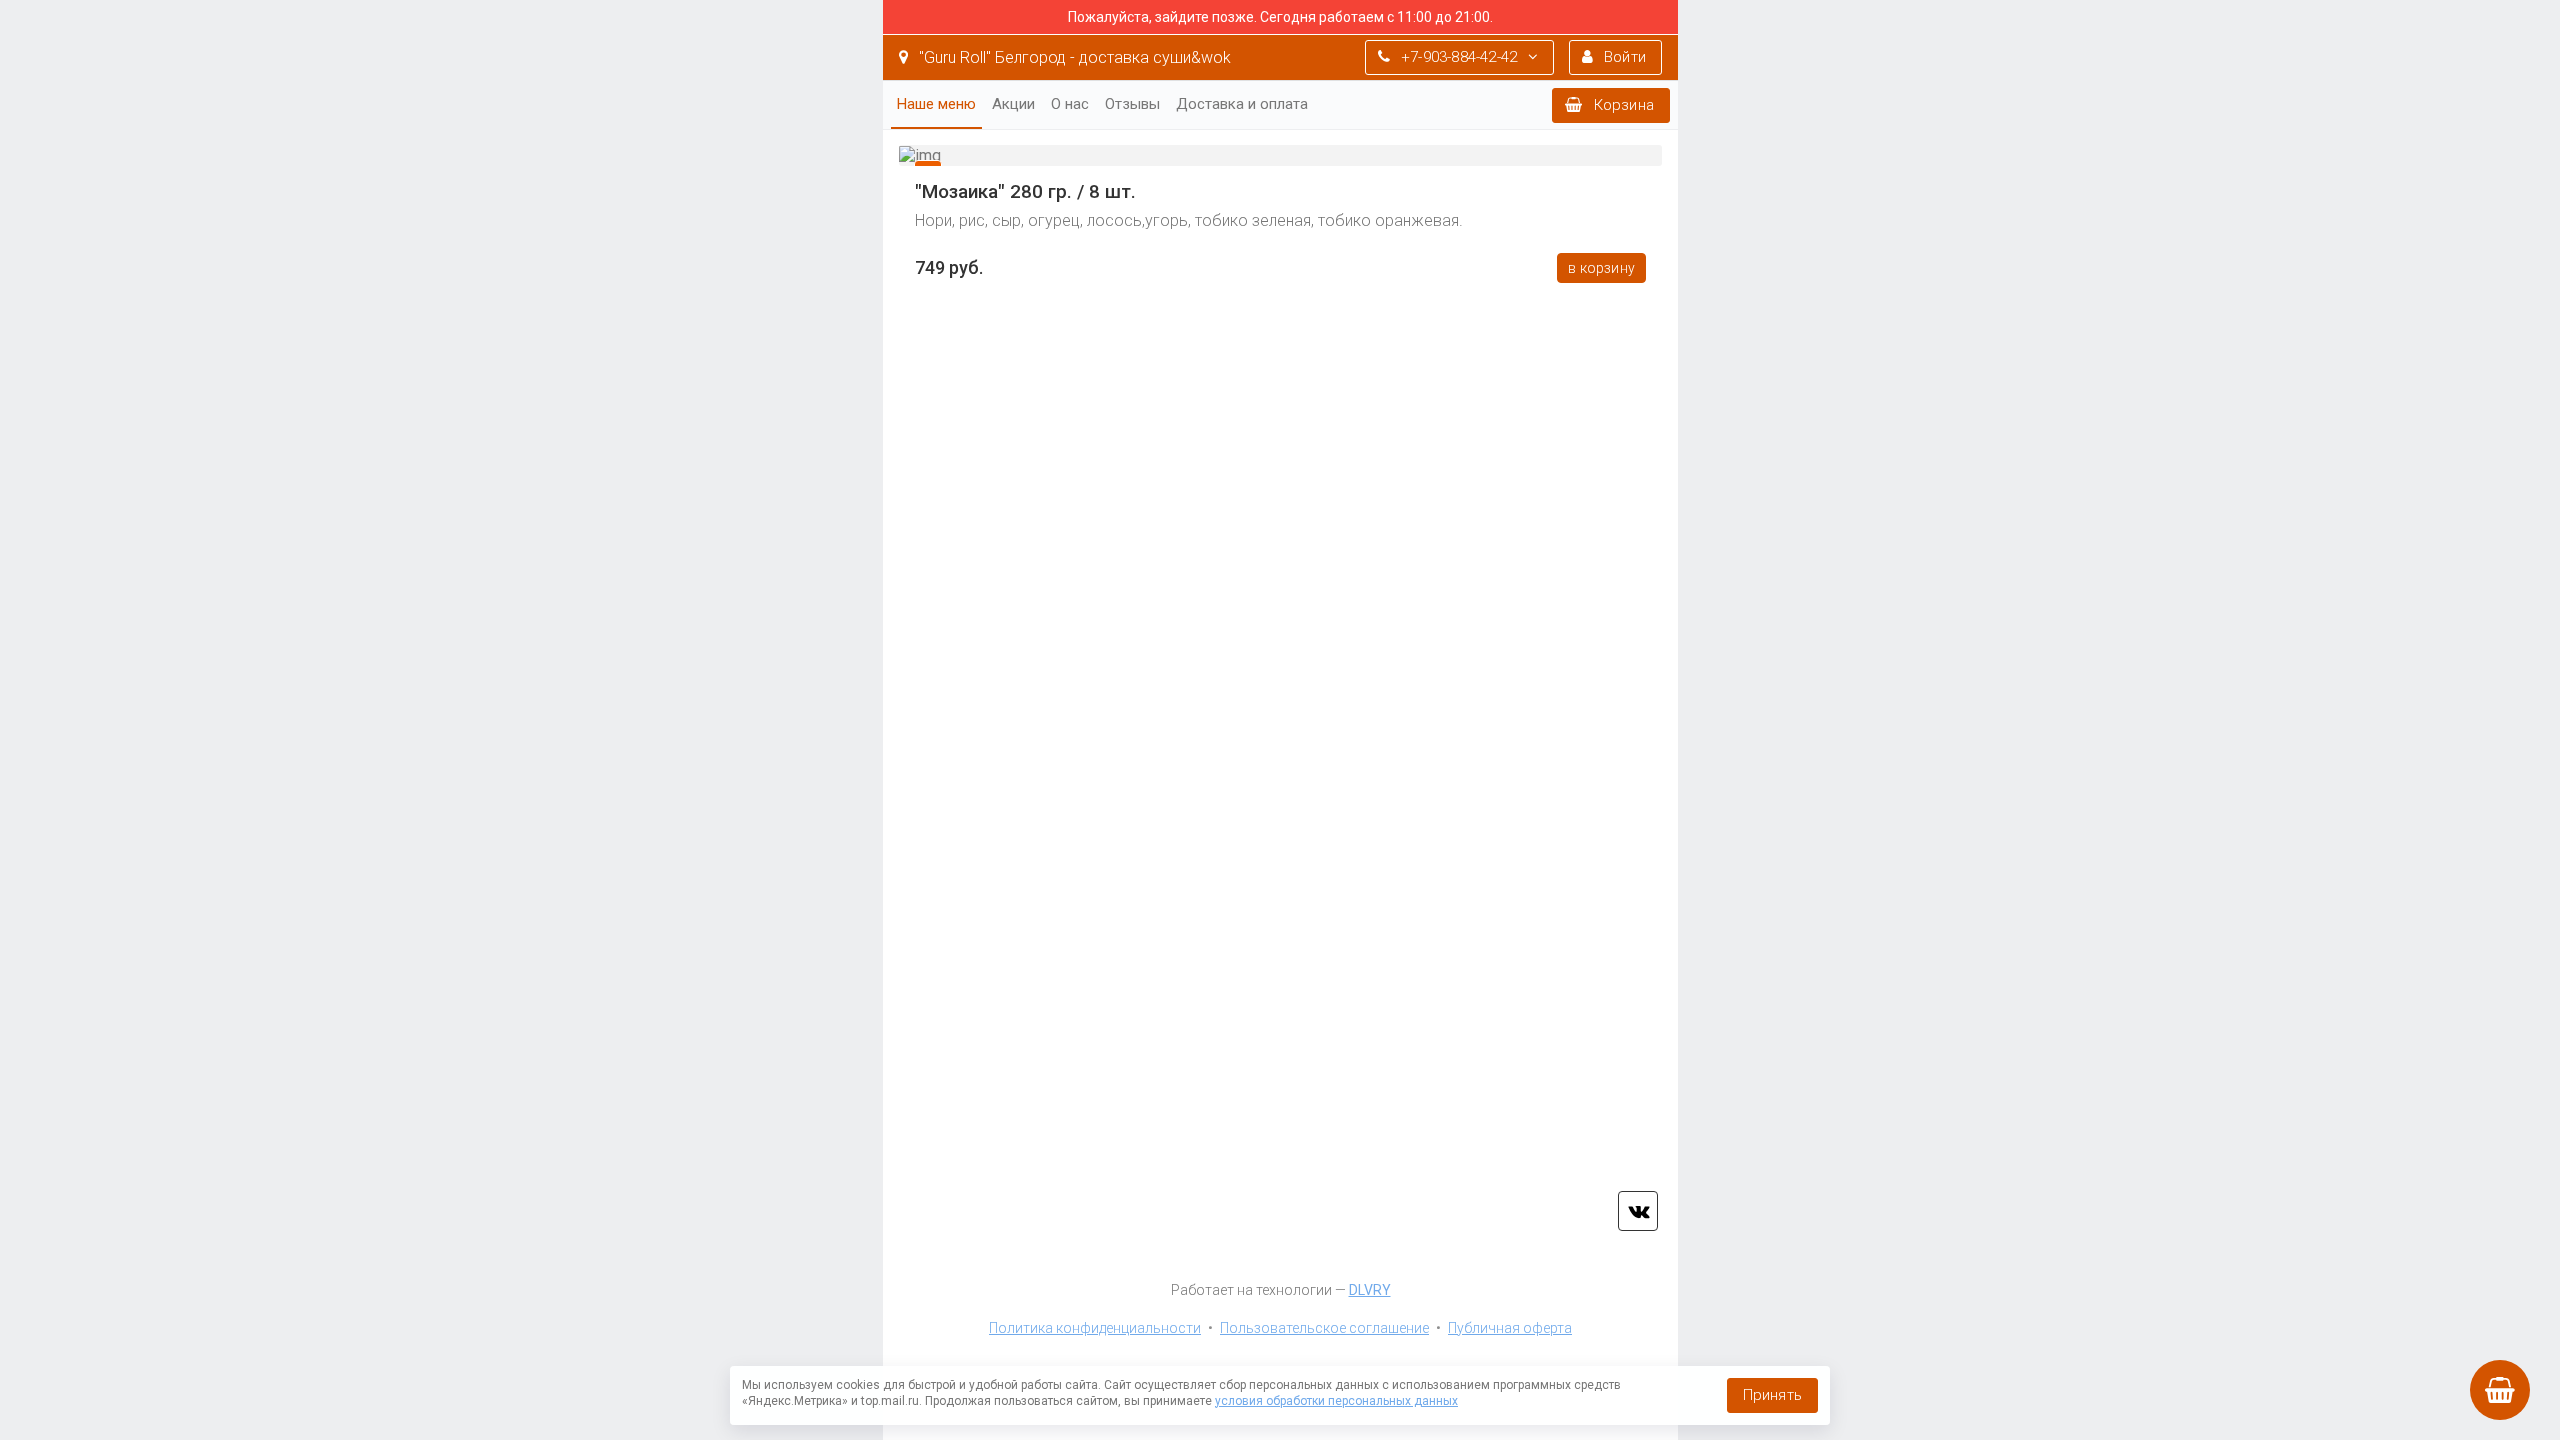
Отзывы (1132, 104)
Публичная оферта (1510, 1328)
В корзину (1601, 268)
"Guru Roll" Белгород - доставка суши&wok (1073, 57)
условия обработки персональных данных (1336, 1401)
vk (1638, 1211)
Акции (1013, 104)
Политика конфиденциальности (1095, 1328)
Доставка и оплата (1242, 104)
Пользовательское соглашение (1324, 1328)
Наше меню (936, 104)
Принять (1772, 1395)
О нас (1070, 104)
